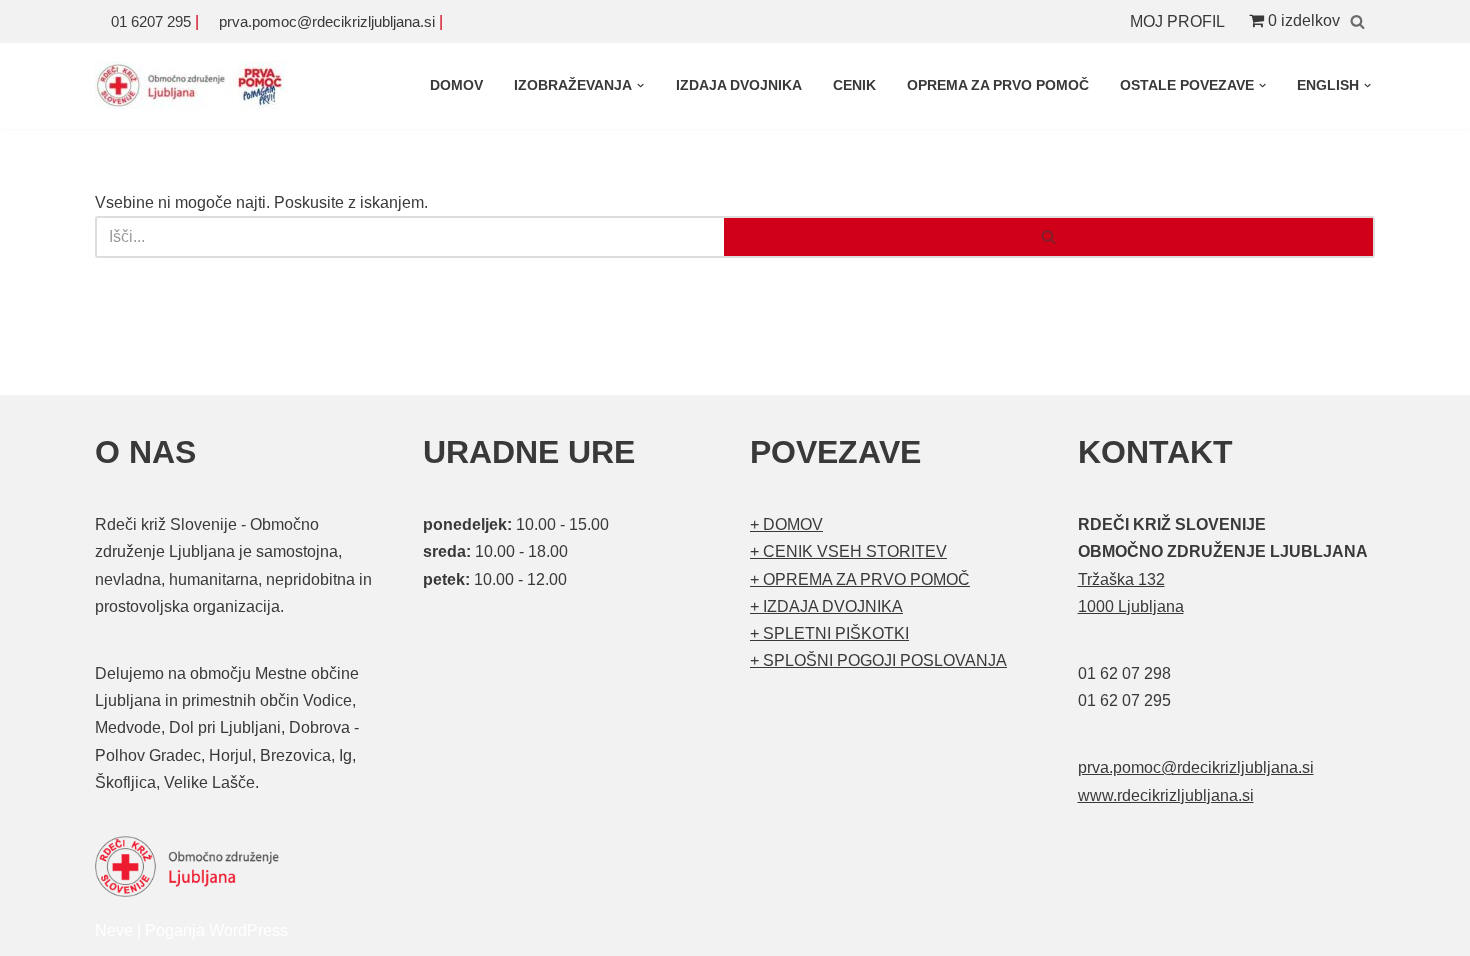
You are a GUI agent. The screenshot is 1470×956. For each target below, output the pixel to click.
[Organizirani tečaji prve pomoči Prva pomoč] (195, 86)
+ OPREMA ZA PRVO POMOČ (860, 579)
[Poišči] (1357, 21)
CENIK (854, 85)
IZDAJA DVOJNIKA (739, 85)
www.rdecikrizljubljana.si (1166, 795)
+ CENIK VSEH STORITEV (848, 551)
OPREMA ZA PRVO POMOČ (998, 85)
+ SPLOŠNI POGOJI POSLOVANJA (878, 660)
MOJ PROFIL (1177, 21)
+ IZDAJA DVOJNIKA (826, 606)
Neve (114, 930)
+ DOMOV (786, 524)
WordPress (248, 930)
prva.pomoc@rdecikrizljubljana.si (327, 21)
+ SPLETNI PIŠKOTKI (829, 633)
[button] (640, 85)
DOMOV (456, 85)
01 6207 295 (151, 21)
